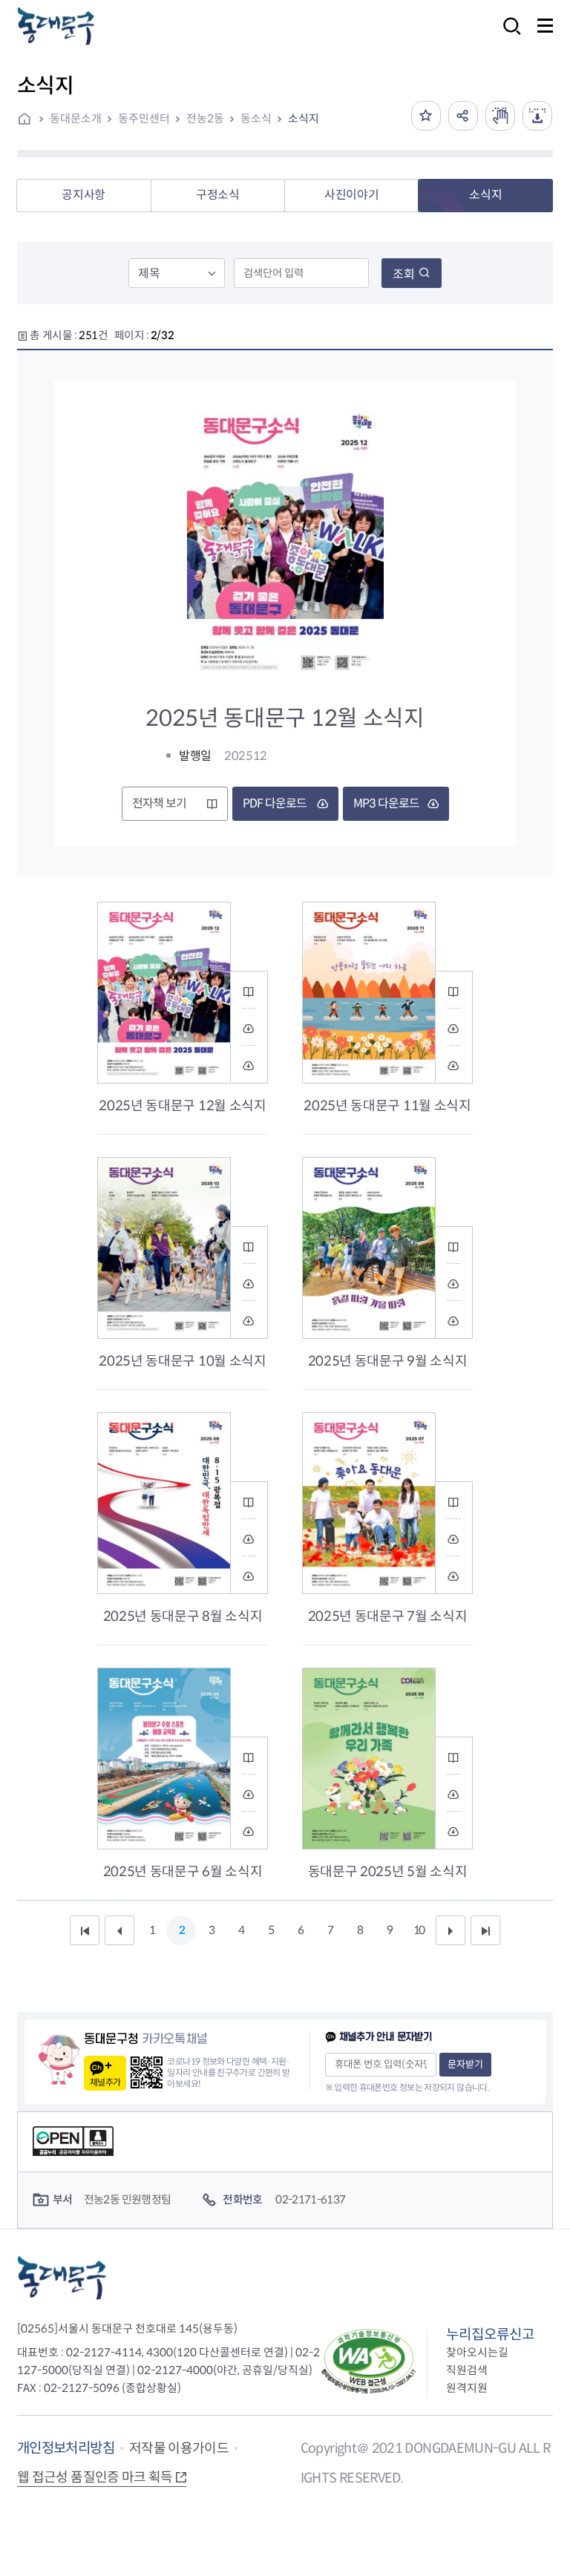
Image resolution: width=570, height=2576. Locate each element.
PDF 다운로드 (275, 803)
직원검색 (467, 2370)
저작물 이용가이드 (179, 2448)
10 (419, 1930)
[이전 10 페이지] (119, 1930)
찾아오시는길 (477, 2352)
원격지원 (467, 2388)
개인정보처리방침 (66, 2448)
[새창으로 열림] (500, 116)
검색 (508, 36)
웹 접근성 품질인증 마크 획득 (95, 2477)
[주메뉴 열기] (545, 26)
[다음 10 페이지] (451, 1930)
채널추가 (105, 2082)
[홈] (30, 120)
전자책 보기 (159, 803)
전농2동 (205, 118)
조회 (404, 274)
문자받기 (465, 2064)
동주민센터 (144, 118)
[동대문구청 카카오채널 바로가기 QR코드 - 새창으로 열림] (147, 2072)
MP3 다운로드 (386, 803)
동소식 (256, 118)
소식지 (304, 118)
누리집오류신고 (490, 2334)
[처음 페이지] (85, 1930)
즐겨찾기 (426, 116)
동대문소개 (76, 118)
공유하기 (463, 116)
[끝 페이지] (485, 1930)
